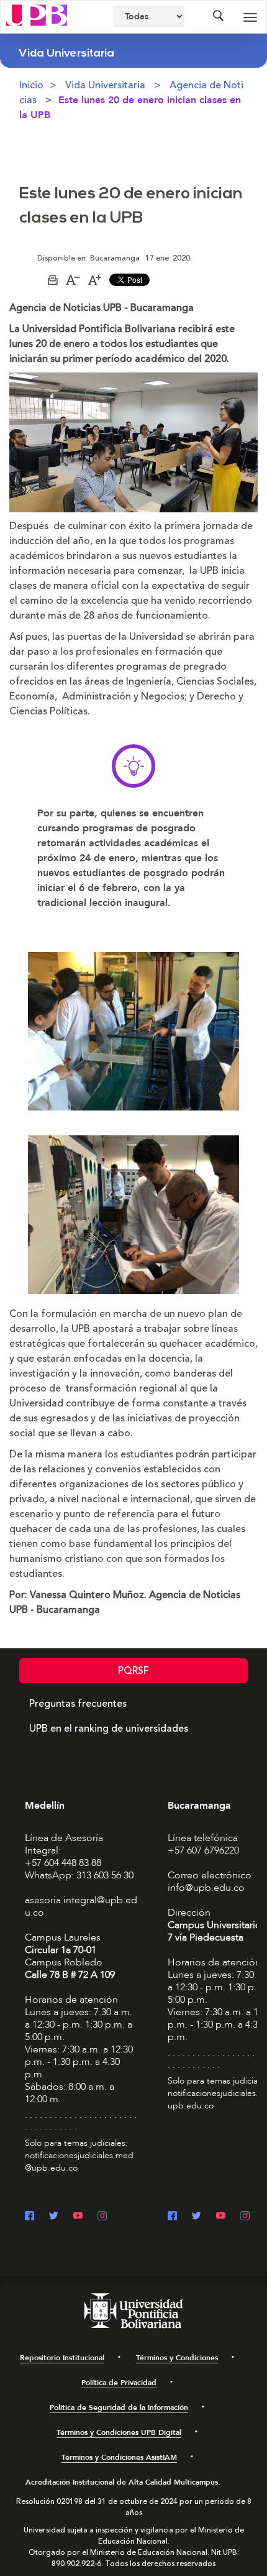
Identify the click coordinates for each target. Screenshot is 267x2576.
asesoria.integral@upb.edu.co (81, 1906)
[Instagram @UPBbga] (245, 2217)
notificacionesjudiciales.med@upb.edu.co (79, 2162)
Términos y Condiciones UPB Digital (119, 2432)
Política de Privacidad (119, 2383)
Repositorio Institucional (62, 2358)
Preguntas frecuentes (78, 1704)
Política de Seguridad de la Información (119, 2407)
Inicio (31, 85)
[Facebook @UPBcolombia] (29, 2217)
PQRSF (133, 1671)
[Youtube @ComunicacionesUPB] (78, 2217)
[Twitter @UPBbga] (197, 2217)
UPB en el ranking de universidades (109, 1729)
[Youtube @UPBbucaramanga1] (221, 2217)
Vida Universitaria (105, 85)
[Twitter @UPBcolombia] (54, 2217)
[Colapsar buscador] (218, 17)
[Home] (37, 14)
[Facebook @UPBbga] (172, 2217)
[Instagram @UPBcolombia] (102, 2217)
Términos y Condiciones (177, 2358)
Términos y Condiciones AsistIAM (119, 2457)
